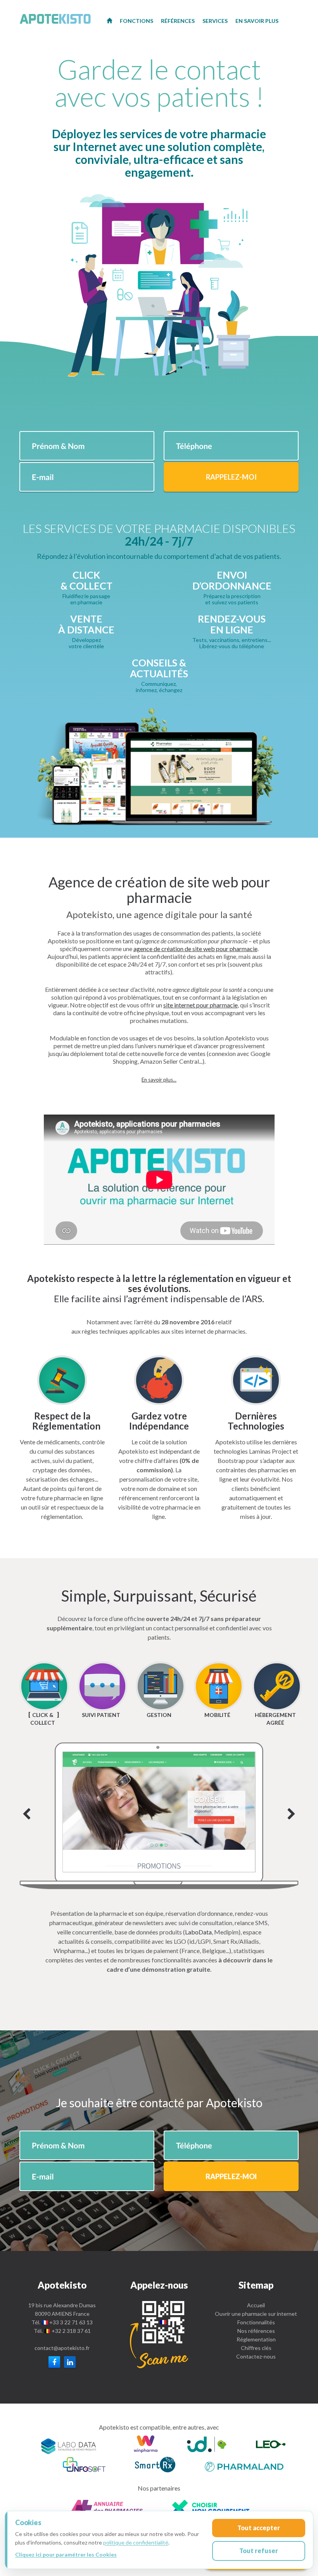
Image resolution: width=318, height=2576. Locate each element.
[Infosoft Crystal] (84, 2466)
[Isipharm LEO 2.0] (271, 2445)
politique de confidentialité (136, 2542)
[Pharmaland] (244, 2466)
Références (178, 21)
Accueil (256, 2305)
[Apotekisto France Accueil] (109, 20)
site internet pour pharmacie (200, 1005)
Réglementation (256, 2339)
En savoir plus (257, 21)
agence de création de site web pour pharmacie (195, 949)
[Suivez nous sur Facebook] (54, 2362)
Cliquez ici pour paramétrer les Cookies (66, 2554)
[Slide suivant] (159, 1816)
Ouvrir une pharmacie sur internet (256, 2314)
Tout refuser (259, 2551)
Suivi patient (101, 1715)
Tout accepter (259, 2528)
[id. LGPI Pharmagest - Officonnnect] (207, 2445)
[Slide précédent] (27, 1815)
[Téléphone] (159, 2334)
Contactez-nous (256, 2356)
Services (215, 21)
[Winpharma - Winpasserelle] (146, 2445)
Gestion (159, 1715)
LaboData (198, 1932)
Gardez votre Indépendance (159, 1421)
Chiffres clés (256, 2348)
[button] (159, 1080)
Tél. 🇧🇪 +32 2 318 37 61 (62, 2331)
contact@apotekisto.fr (62, 2348)
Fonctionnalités (256, 2322)
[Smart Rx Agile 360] (155, 2466)
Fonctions (137, 21)
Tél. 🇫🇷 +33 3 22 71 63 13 (62, 2322)
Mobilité (217, 1715)
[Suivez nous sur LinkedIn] (70, 2362)
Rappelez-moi (231, 477)
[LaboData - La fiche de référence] (69, 2445)
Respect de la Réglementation (66, 1421)
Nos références (256, 2331)
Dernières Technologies (256, 1421)
